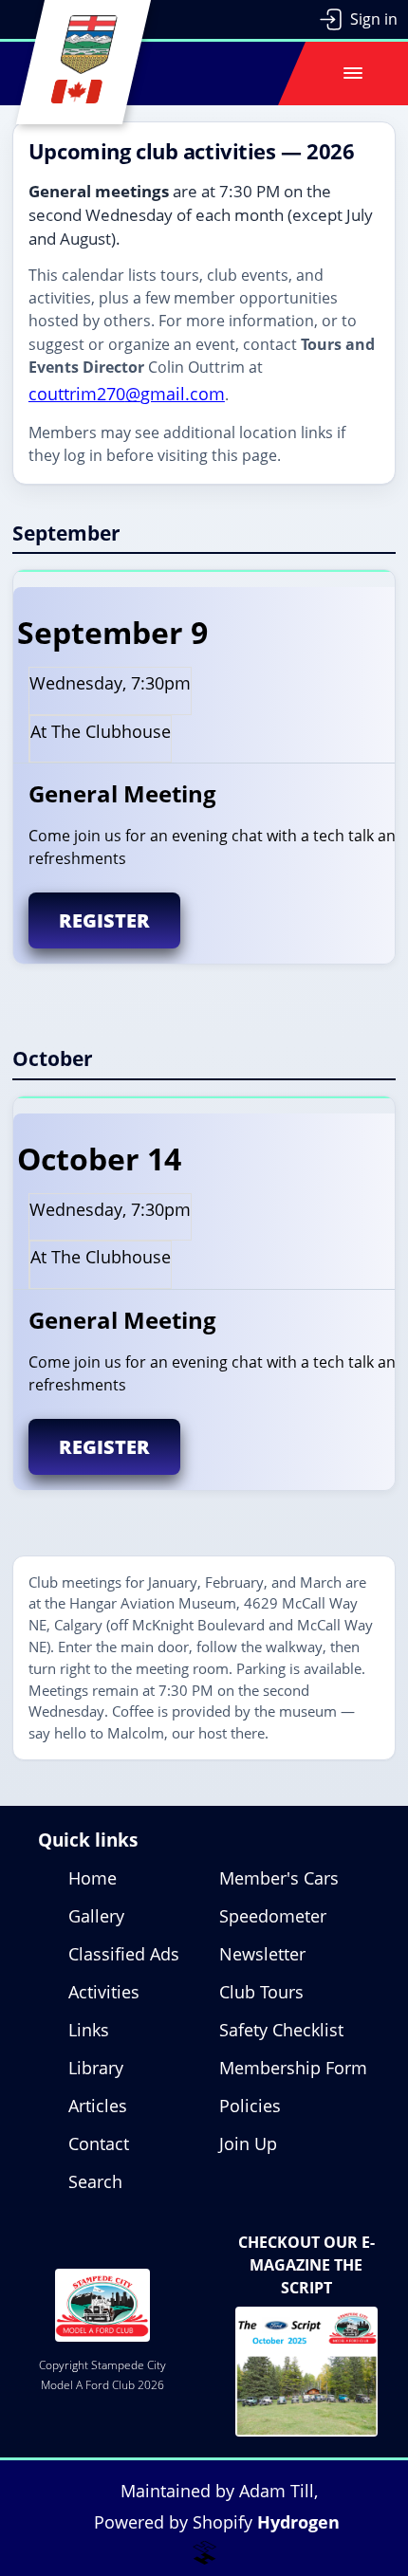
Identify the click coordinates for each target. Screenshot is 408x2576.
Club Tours (261, 1992)
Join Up (248, 2144)
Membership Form (293, 2068)
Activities (104, 1992)
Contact (99, 2144)
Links (89, 2030)
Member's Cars (279, 1878)
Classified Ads (124, 1954)
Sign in (374, 19)
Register (104, 920)
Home (93, 1878)
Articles (98, 2106)
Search (95, 2181)
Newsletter (262, 1954)
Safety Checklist (281, 2030)
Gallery (96, 1916)
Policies (250, 2106)
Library (96, 2068)
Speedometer (273, 1916)
